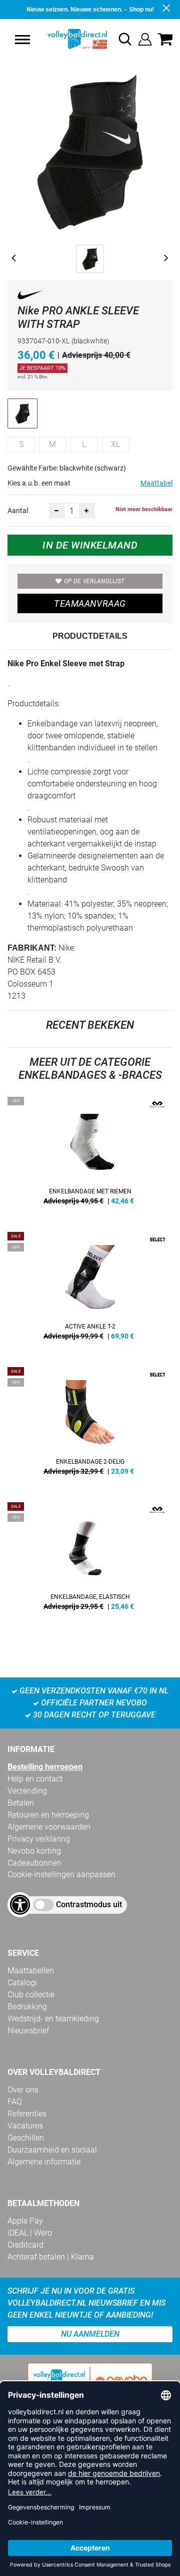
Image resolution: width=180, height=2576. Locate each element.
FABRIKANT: (32, 948)
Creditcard (25, 2245)
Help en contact (35, 1779)
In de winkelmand (90, 545)
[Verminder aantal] (57, 511)
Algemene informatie (44, 2162)
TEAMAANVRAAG (90, 603)
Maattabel (156, 483)
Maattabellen (31, 1971)
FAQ (15, 2102)
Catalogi (22, 1983)
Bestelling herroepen (45, 1767)
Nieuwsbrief (28, 2031)
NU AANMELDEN (90, 2334)
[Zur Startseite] (67, 39)
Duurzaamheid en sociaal (52, 2150)
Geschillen (26, 2138)
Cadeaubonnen (34, 1863)
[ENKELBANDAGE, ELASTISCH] (90, 1560)
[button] (22, 40)
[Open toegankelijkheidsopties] (20, 1905)
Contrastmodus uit (89, 1904)
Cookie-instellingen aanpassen (61, 1874)
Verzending (27, 1791)
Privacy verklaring (39, 1839)
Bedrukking (27, 2007)
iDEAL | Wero (30, 2233)
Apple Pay (25, 2221)
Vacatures (25, 2126)
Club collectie (31, 1995)
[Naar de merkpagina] (30, 297)
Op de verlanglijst (94, 581)
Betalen (21, 1803)
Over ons (23, 2090)
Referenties (27, 2114)
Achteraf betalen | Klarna (51, 2257)
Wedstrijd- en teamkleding (53, 2019)
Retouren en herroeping (48, 1815)
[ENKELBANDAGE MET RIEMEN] (90, 1154)
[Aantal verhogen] (87, 511)
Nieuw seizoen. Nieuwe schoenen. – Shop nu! (90, 10)
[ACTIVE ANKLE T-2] (90, 1290)
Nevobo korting (34, 1851)
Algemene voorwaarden (49, 1827)
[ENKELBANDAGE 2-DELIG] (90, 1425)
